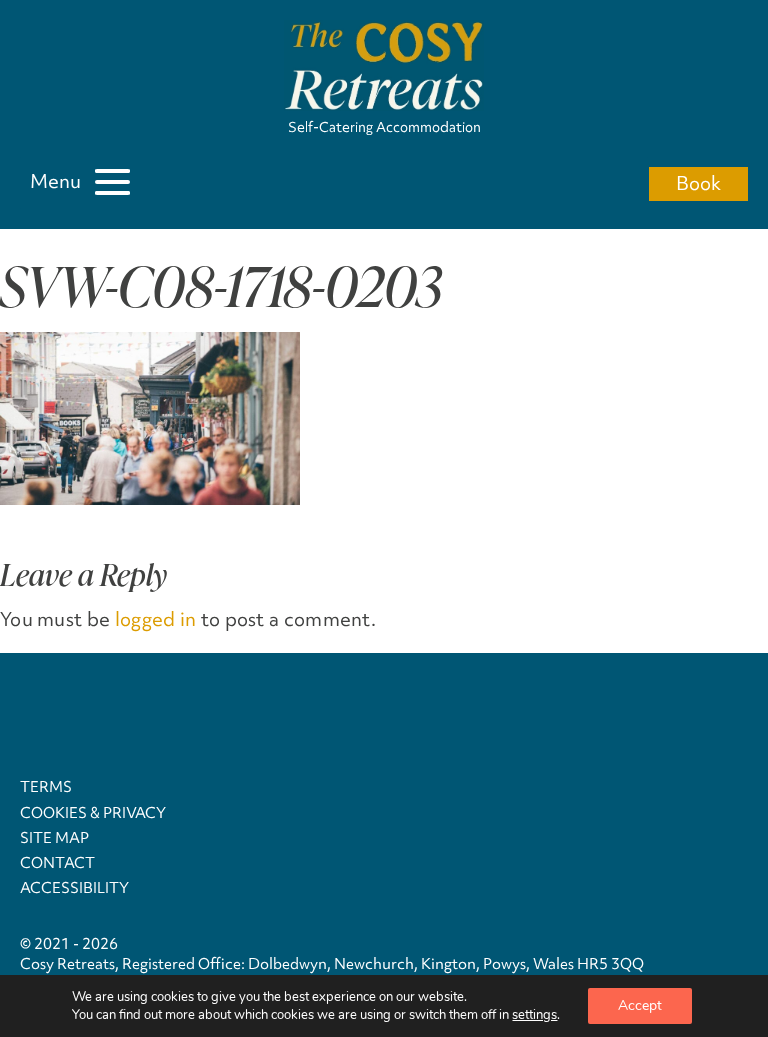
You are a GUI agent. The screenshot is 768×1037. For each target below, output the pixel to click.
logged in (156, 619)
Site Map (54, 838)
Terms (46, 787)
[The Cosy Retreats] (384, 68)
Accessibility (74, 888)
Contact (57, 863)
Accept (640, 1005)
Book (698, 183)
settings (534, 1015)
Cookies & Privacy (93, 813)
